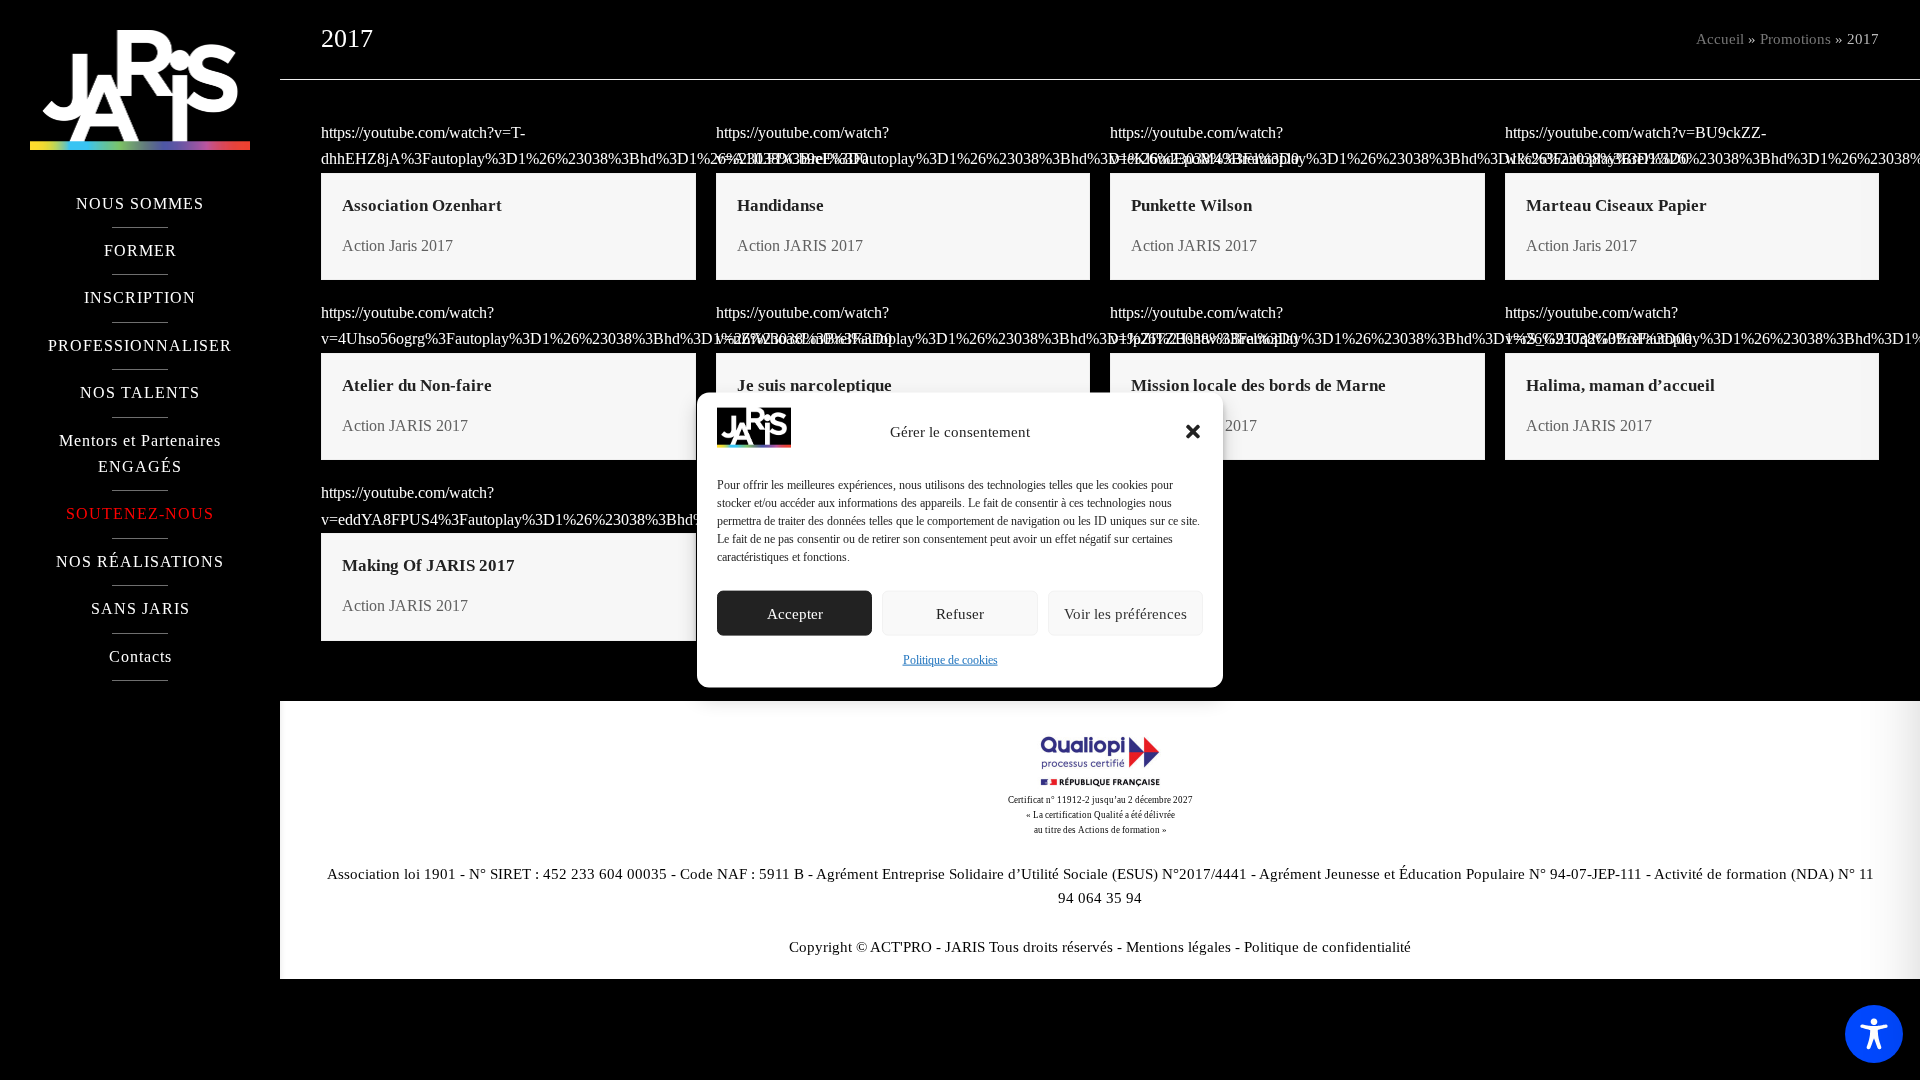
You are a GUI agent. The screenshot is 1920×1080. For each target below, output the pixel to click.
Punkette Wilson (1191, 205)
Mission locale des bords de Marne (1258, 385)
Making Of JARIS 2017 (428, 565)
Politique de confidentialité (1327, 947)
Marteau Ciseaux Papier (1616, 205)
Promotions (1795, 39)
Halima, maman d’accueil (1620, 385)
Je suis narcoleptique (814, 385)
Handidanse (780, 205)
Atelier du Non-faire (417, 385)
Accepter (795, 614)
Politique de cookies (950, 660)
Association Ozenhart (422, 205)
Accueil (1720, 39)
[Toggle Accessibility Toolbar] (1874, 1034)
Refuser (960, 614)
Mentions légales (1178, 947)
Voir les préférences (1125, 614)
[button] (1193, 432)
